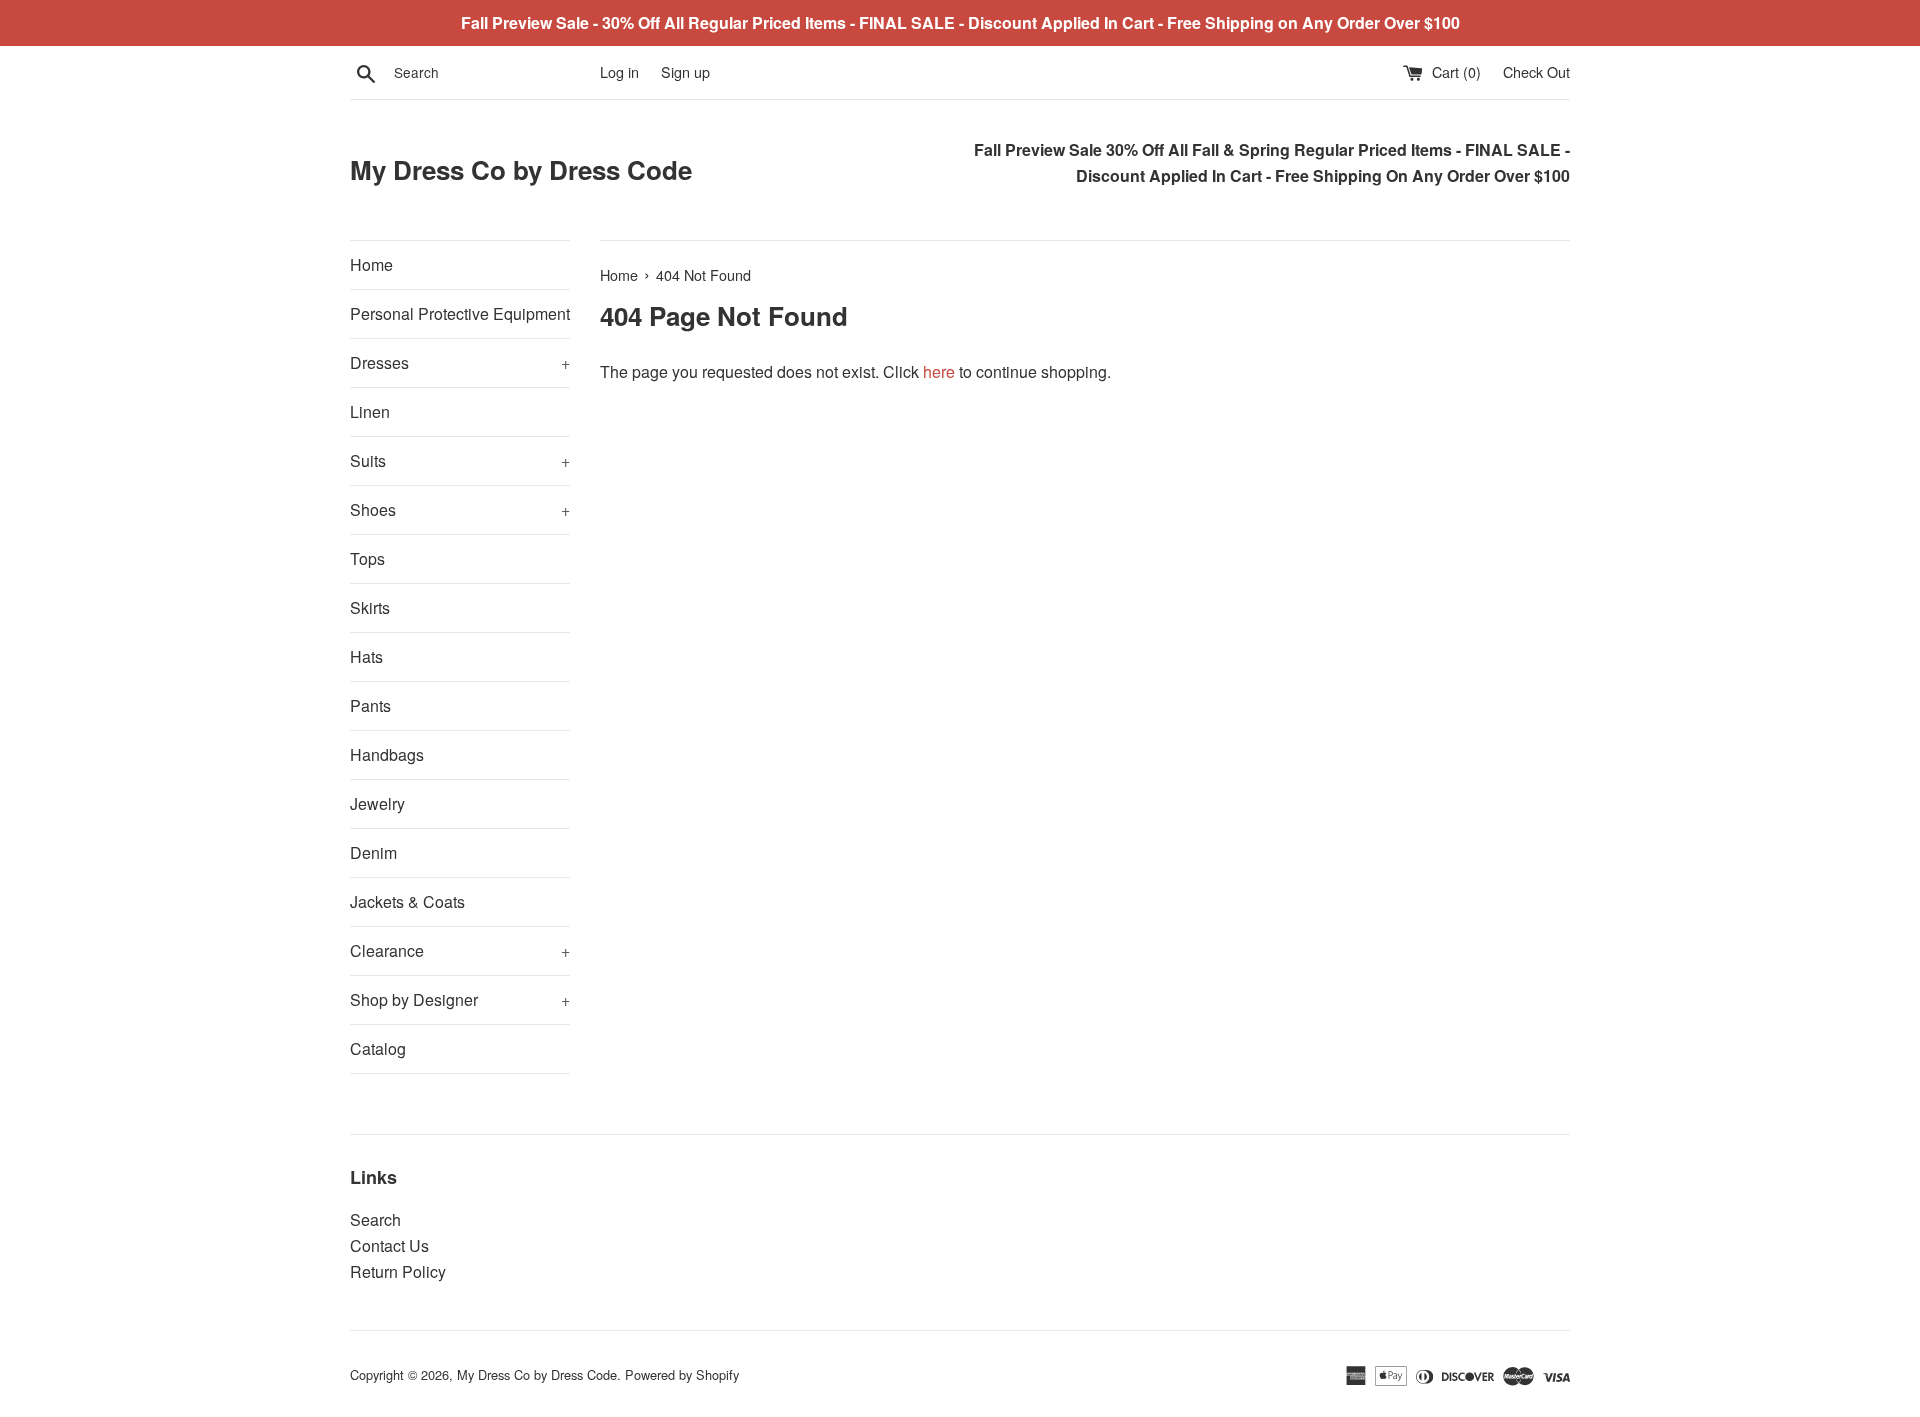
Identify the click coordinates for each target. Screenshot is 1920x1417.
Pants (370, 705)
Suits (460, 460)
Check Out (1536, 71)
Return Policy (398, 1271)
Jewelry (377, 803)
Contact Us (389, 1245)
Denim (373, 852)
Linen (370, 411)
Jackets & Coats (407, 901)
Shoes (460, 509)
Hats (366, 656)
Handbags (387, 754)
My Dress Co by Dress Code (521, 170)
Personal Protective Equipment (460, 313)
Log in (619, 71)
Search (375, 1219)
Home (371, 264)
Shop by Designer (460, 999)
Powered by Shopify (682, 1374)
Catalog (378, 1048)
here (939, 371)
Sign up (685, 71)
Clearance (460, 950)
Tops (367, 558)
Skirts (370, 607)
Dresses (460, 362)
